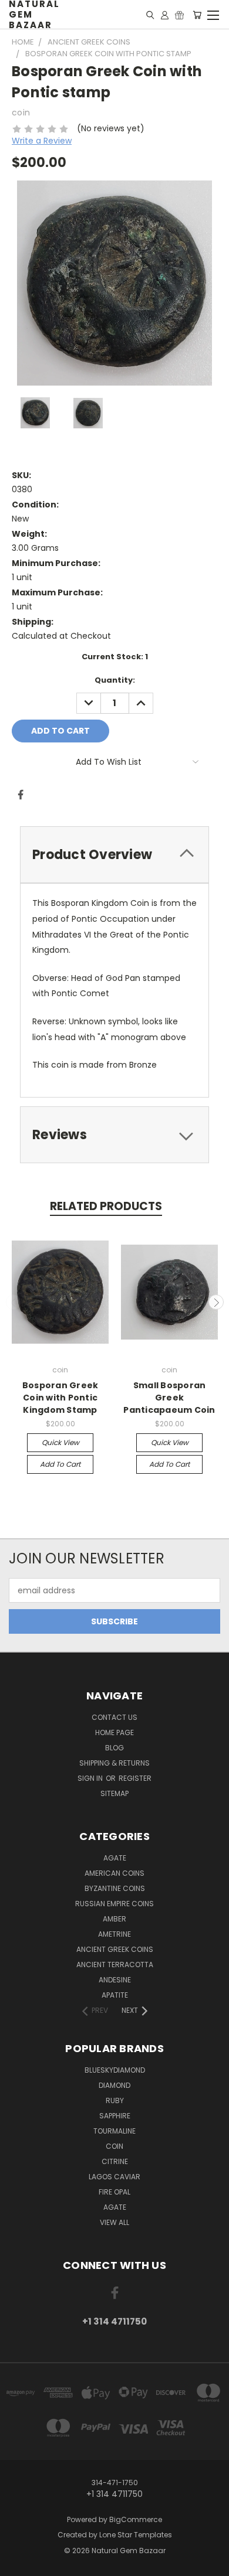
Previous (14, 1302)
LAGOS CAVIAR (114, 2177)
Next (216, 1302)
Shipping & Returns (114, 1763)
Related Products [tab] (106, 1206)
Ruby (115, 2100)
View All (114, 2222)
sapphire (115, 2116)
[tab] (114, 855)
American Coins (114, 1873)
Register (135, 1778)
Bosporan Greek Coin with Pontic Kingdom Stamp (60, 1398)
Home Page (114, 1732)
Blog (114, 1748)
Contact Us (114, 1717)
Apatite (115, 1995)
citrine (115, 2161)
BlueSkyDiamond (115, 2070)
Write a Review (42, 141)
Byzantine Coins (115, 1888)
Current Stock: (115, 657)
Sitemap (114, 1793)
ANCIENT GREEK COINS (115, 1949)
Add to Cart (60, 1464)
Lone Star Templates (136, 2535)
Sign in (91, 1778)
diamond (114, 2085)
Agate (115, 1858)
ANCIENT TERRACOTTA (115, 1965)
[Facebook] (21, 795)
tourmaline (114, 2131)
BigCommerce (136, 2519)
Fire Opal (114, 2192)
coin (114, 2146)
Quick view (60, 1442)
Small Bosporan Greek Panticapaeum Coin (169, 1398)
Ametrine (114, 1934)
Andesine (115, 1980)
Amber (114, 1919)
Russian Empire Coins (114, 1904)
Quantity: (115, 680)
